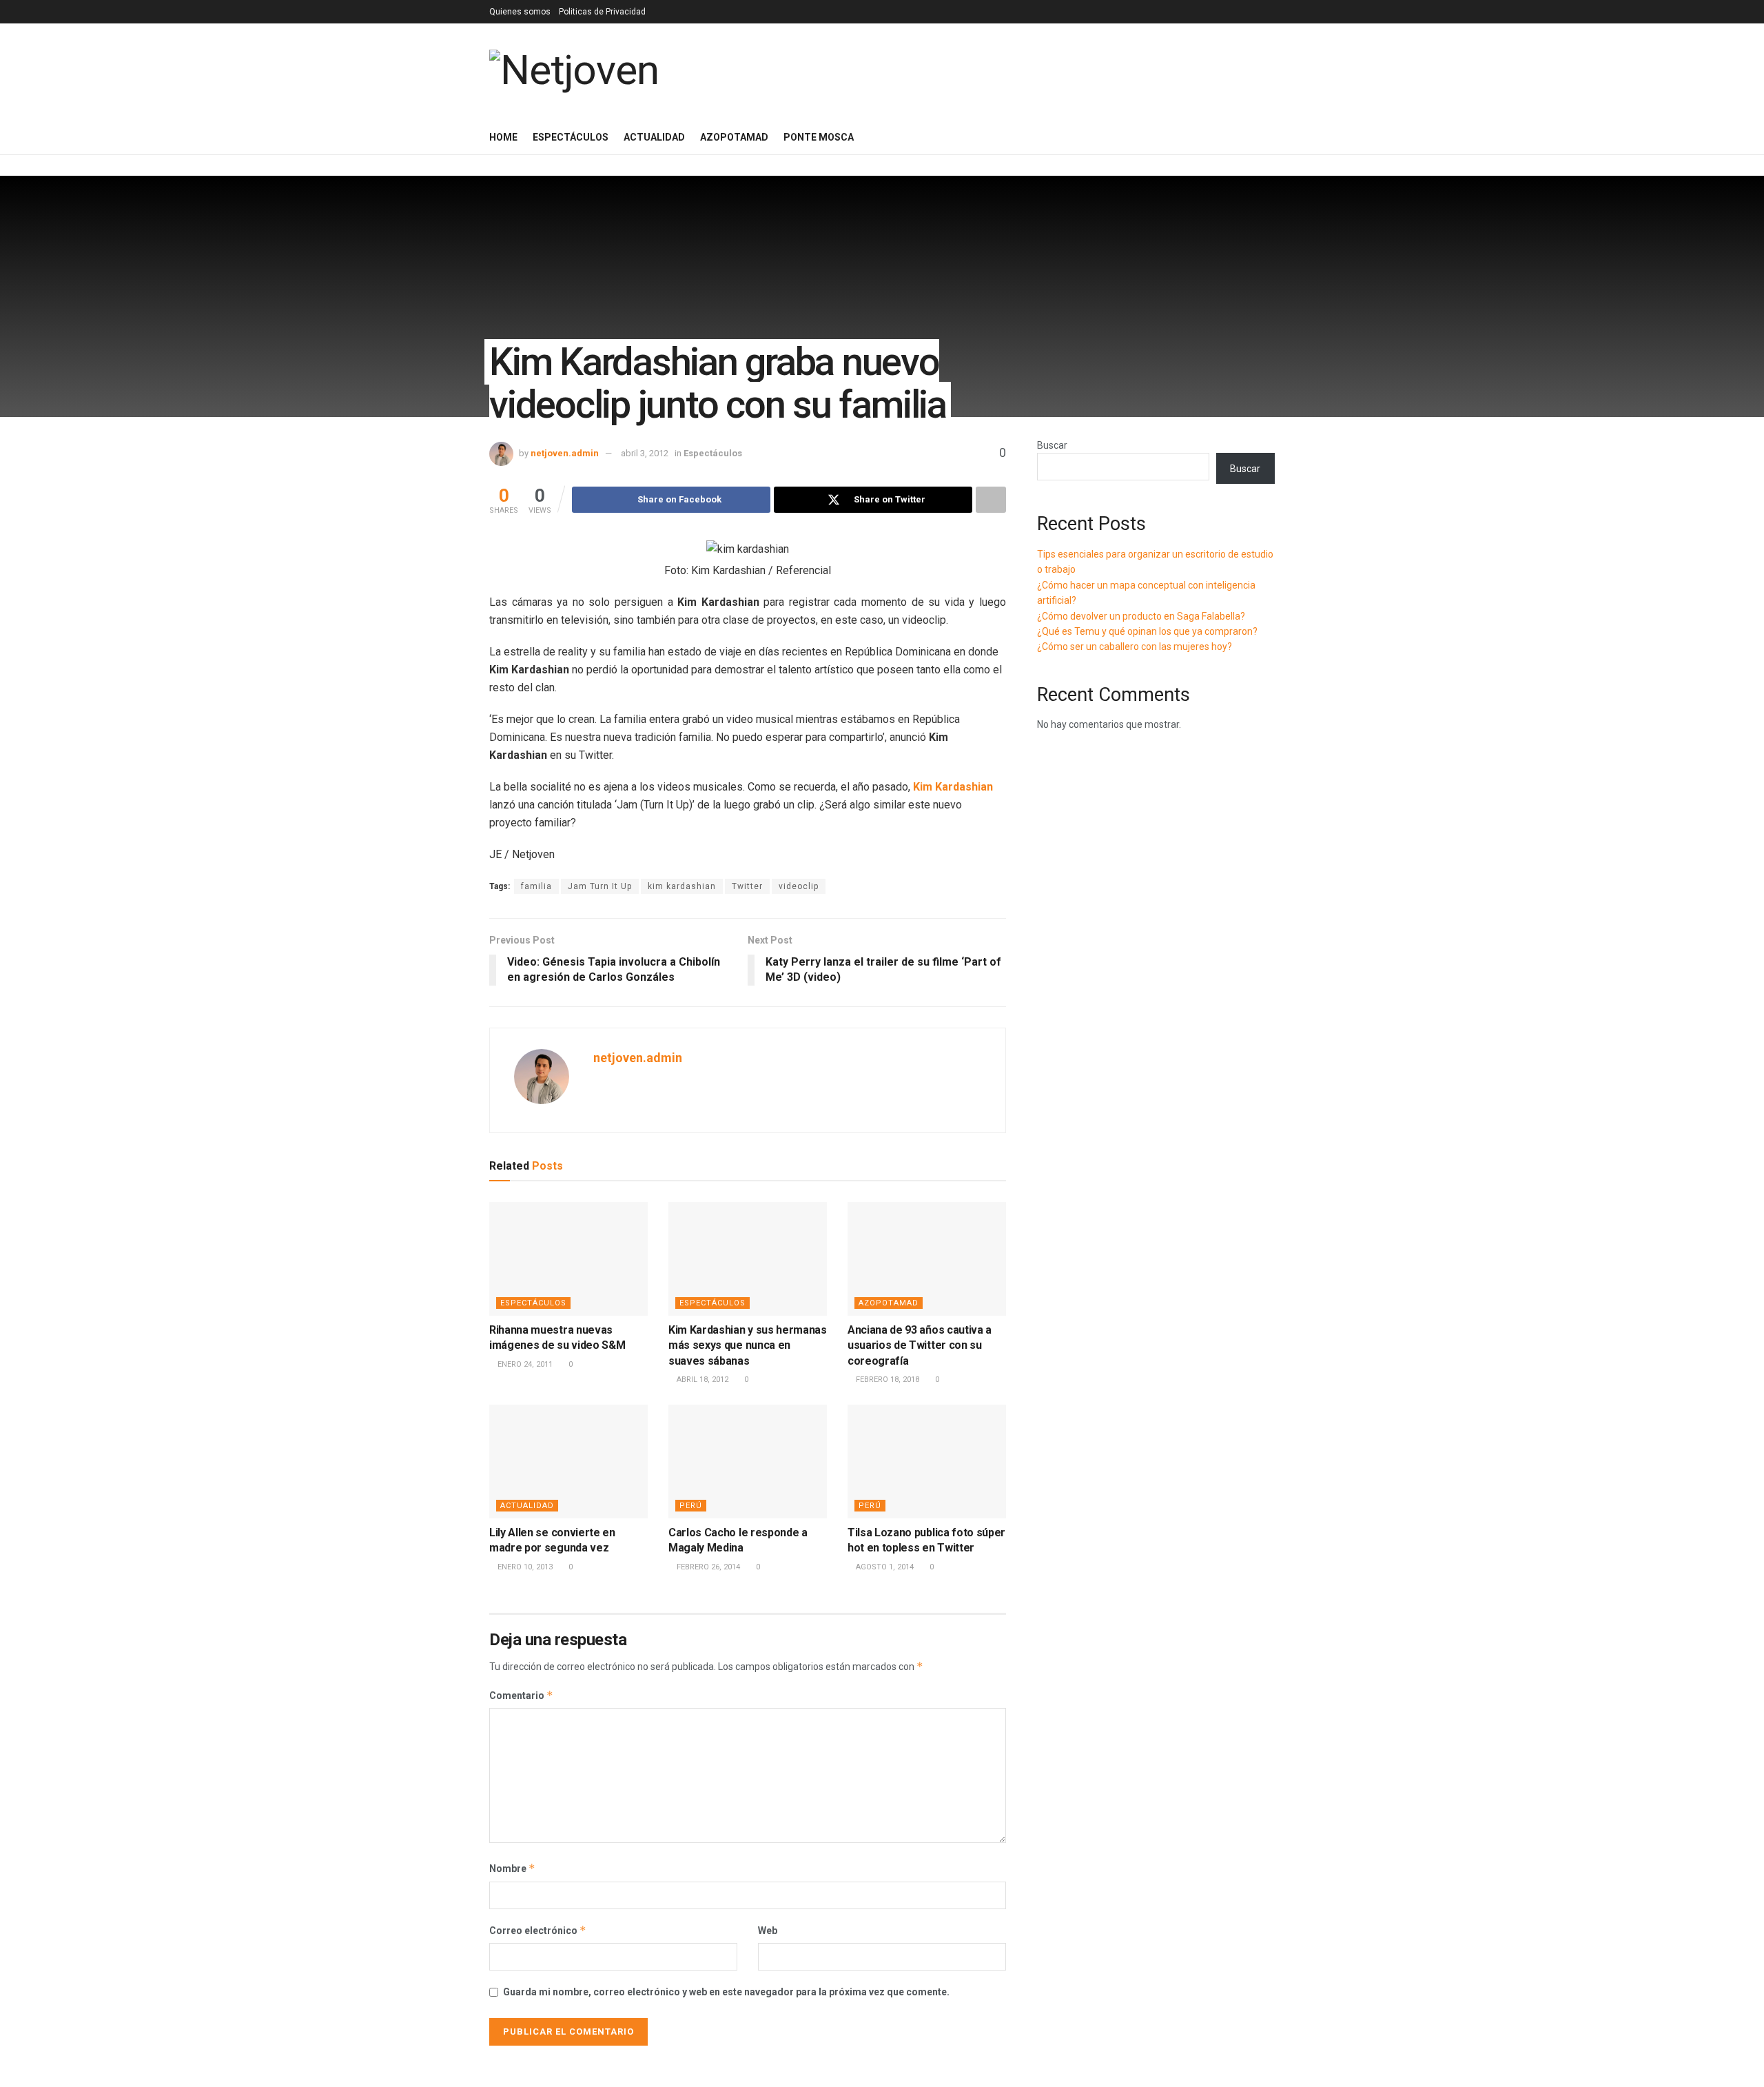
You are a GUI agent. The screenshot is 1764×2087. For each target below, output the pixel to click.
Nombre (512, 1868)
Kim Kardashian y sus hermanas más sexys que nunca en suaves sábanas (748, 1345)
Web (768, 1931)
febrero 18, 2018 (886, 1380)
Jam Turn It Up (600, 886)
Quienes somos (520, 12)
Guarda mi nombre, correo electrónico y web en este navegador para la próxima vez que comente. (726, 1992)
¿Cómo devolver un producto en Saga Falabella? (1141, 616)
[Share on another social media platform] (991, 500)
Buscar (1052, 445)
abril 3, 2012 (645, 453)
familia (536, 886)
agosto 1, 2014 (884, 1567)
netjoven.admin (565, 453)
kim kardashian (682, 886)
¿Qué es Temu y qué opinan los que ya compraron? (1147, 631)
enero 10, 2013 (524, 1567)
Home (503, 137)
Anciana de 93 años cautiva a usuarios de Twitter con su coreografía (920, 1345)
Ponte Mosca (819, 137)
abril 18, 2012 (701, 1380)
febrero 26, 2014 (707, 1567)
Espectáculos (571, 137)
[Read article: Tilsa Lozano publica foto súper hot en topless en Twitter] (927, 1461)
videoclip (799, 886)
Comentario (521, 1695)
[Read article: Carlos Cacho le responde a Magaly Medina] (748, 1461)
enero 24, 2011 (524, 1364)
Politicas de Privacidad (602, 12)
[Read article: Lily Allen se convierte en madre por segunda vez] (568, 1461)
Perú (691, 1506)
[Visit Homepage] (574, 71)
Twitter (747, 886)
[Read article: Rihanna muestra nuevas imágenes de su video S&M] (568, 1259)
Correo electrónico (538, 1930)
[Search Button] (1270, 137)
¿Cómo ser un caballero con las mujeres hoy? (1135, 647)
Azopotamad (734, 137)
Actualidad (654, 137)
